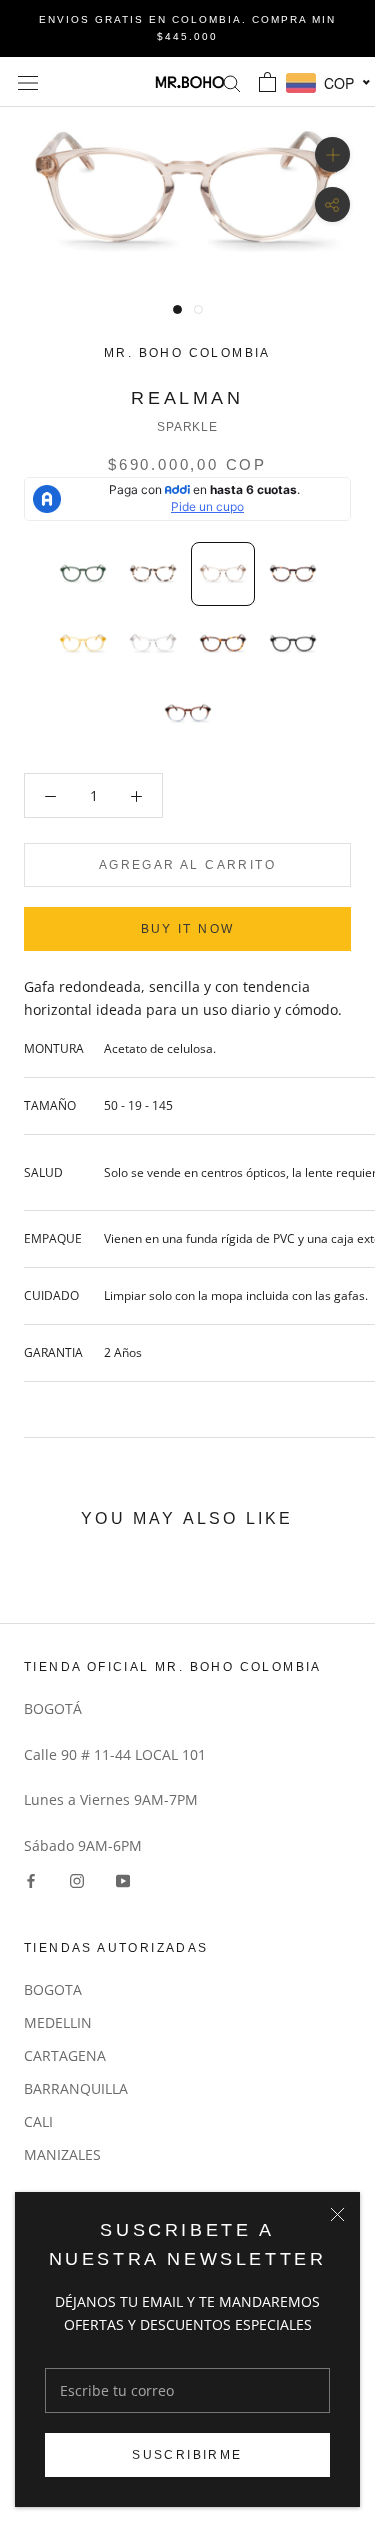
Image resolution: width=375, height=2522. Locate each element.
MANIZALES (62, 2154)
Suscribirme (187, 2455)
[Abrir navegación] (28, 81)
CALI (38, 2121)
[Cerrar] (337, 2214)
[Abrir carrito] (267, 82)
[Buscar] (232, 82)
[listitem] (83, 574)
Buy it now (188, 929)
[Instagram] (77, 1879)
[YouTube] (123, 1879)
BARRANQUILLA (76, 2088)
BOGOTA (53, 1989)
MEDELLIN (58, 2022)
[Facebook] (31, 1879)
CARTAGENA (65, 2055)
